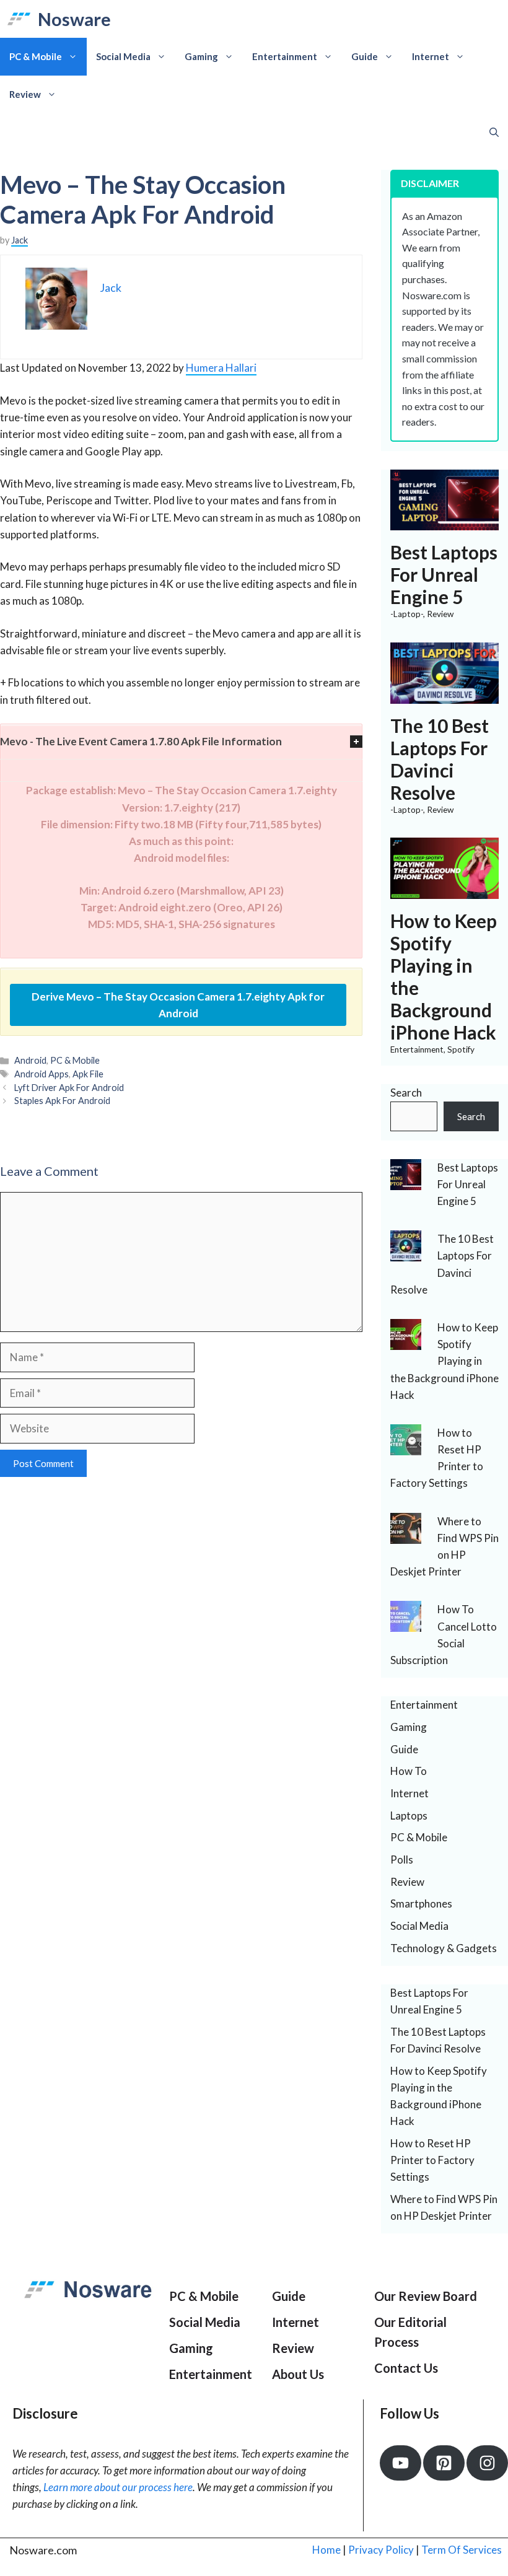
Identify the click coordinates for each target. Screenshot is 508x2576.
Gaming (201, 56)
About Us (298, 2374)
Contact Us (406, 2368)
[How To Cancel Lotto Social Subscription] (406, 1623)
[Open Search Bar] (494, 132)
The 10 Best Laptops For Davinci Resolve (440, 759)
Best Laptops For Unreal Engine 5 (444, 574)
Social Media (123, 56)
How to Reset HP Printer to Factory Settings (432, 2160)
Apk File (88, 1074)
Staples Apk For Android (62, 1101)
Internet (431, 56)
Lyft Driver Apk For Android (69, 1088)
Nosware (74, 19)
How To (409, 1771)
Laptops (409, 1816)
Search (406, 1093)
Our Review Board (426, 2296)
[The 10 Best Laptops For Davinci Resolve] (444, 695)
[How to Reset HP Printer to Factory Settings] (406, 1447)
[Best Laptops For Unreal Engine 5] (444, 522)
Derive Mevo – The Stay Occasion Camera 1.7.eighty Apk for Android (178, 1005)
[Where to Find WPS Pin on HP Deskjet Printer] (406, 1535)
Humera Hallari (221, 368)
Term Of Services (462, 2550)
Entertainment (285, 56)
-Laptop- (407, 614)
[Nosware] (19, 19)
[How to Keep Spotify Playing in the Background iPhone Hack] (444, 891)
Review (25, 94)
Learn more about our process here (118, 2487)
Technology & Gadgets (444, 1948)
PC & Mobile (36, 56)
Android (30, 1060)
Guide (365, 56)
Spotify (461, 1049)
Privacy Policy (381, 2550)
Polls (402, 1860)
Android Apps (42, 1074)
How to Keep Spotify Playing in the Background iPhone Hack (444, 1361)
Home (326, 2550)
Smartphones (421, 1904)
